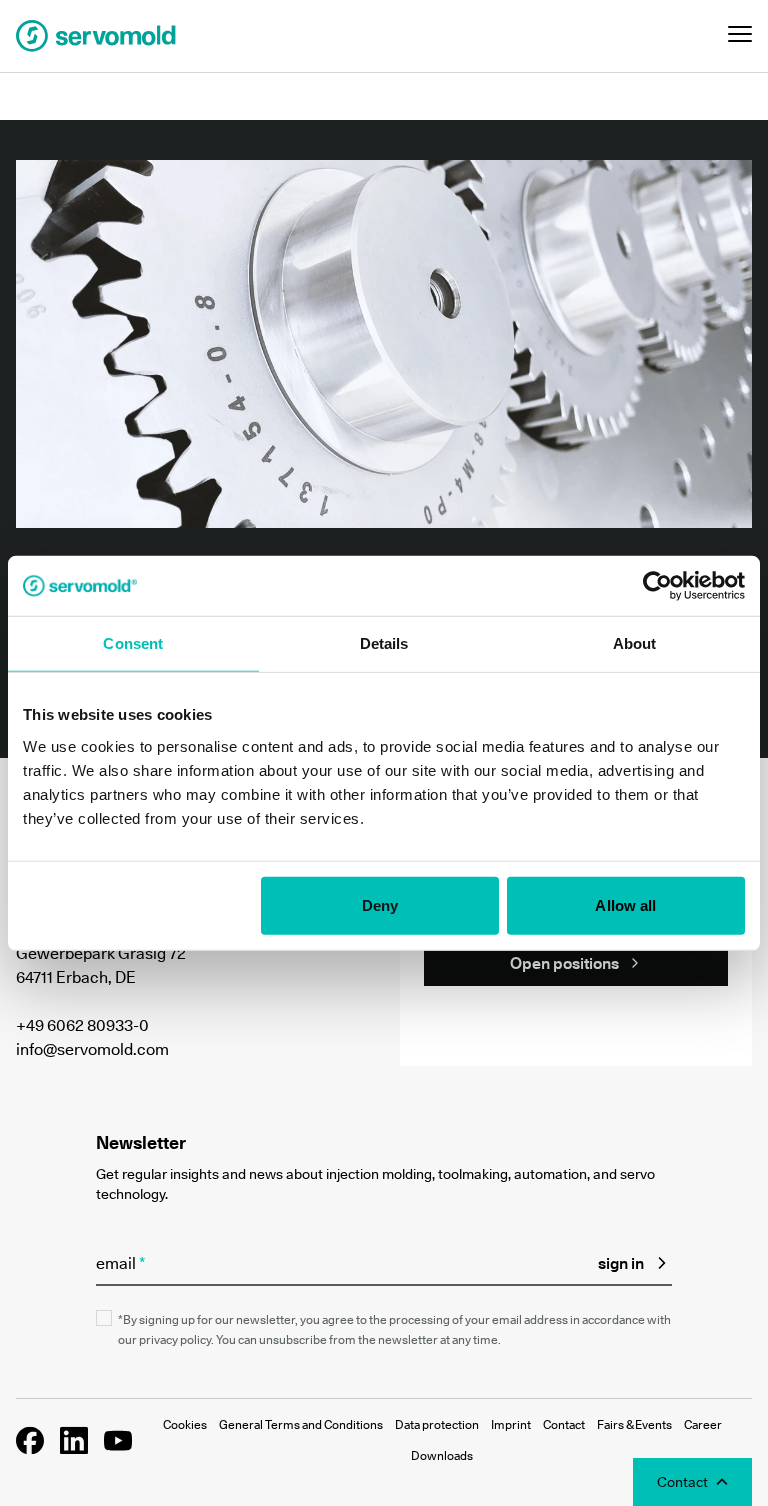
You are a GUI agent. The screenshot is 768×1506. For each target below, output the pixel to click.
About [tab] (635, 643)
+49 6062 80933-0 (82, 1025)
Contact (564, 1424)
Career (703, 1424)
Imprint (511, 1424)
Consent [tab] (133, 643)
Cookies (185, 1424)
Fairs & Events (634, 1424)
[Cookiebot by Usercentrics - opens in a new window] (657, 586)
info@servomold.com (92, 1049)
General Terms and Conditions (301, 1424)
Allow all (625, 904)
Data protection (437, 1424)
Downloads (442, 1455)
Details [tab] (384, 643)
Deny (380, 904)
